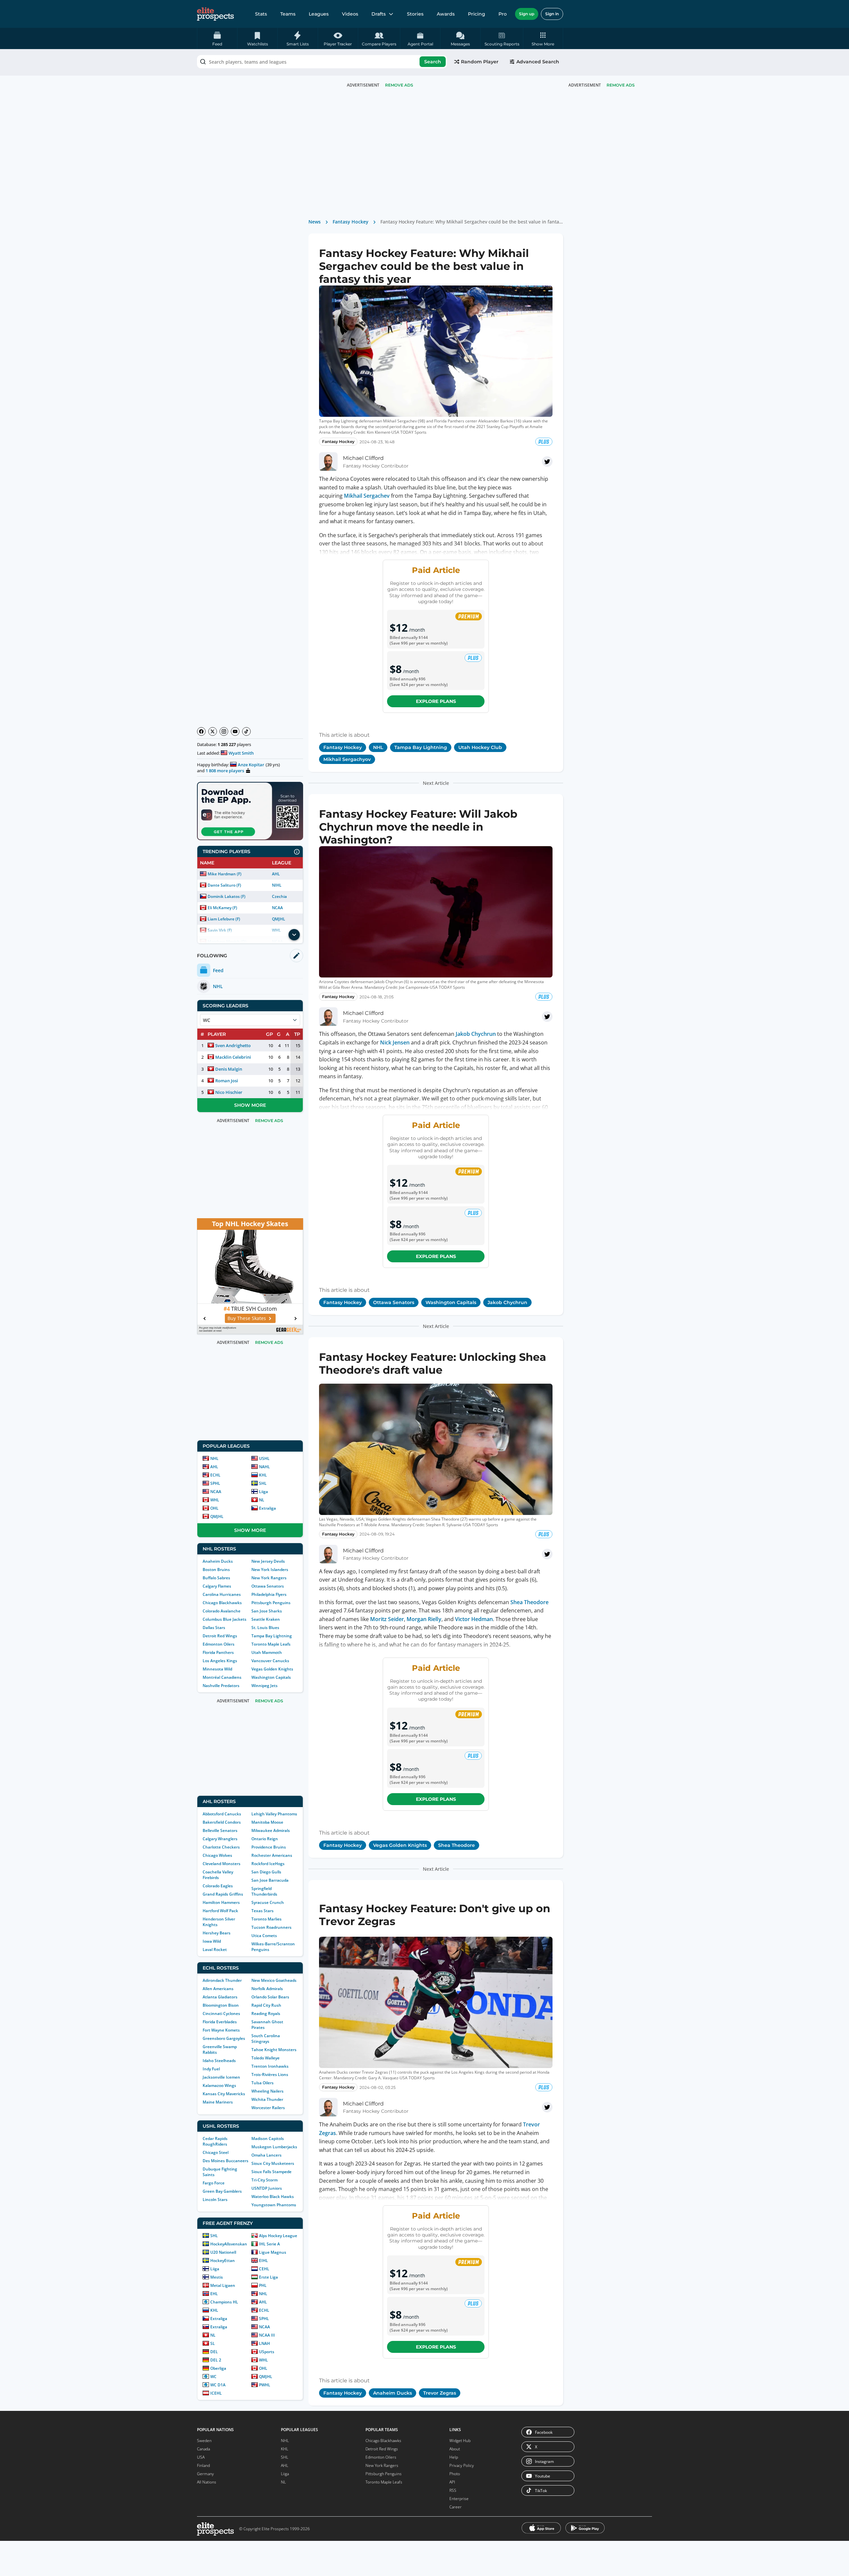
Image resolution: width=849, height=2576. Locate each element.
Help (454, 2457)
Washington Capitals (271, 1677)
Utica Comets (264, 1936)
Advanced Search (538, 62)
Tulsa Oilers (262, 2083)
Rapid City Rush (266, 2005)
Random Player (480, 62)
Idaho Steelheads (219, 2061)
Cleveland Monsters (222, 1864)
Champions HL (224, 2302)
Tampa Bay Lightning (272, 1636)
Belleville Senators (220, 1830)
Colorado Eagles (218, 1886)
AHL (276, 874)
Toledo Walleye (265, 2058)
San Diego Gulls (266, 1872)
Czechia (279, 896)
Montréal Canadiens (222, 1677)
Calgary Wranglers (220, 1839)
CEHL (264, 2269)
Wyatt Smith (241, 753)
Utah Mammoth (267, 1652)
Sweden (204, 2441)
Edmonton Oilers (219, 1644)
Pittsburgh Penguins (271, 1603)
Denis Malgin (229, 1069)
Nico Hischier (229, 1092)
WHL (215, 1500)
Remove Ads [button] (621, 85)
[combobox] (322, 62)
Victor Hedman (474, 1619)
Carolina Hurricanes (222, 1594)
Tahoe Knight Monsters (274, 2050)
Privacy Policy (462, 2465)
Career (456, 2507)
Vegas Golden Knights (272, 1669)
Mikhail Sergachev (367, 496)
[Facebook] (201, 731)
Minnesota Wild (217, 1669)
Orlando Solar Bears (270, 1997)
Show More (250, 1105)
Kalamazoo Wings (219, 2085)
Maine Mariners (218, 2102)
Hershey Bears (217, 1933)
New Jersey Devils (268, 1561)
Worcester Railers (268, 2108)
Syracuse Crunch (268, 1902)
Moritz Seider (387, 1619)
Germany (205, 2474)
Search (433, 62)
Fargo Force (214, 2183)
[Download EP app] (250, 811)
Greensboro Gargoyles (224, 2038)
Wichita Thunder (267, 2099)
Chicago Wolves (217, 1855)
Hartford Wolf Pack (220, 1911)
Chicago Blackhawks (222, 1603)
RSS (453, 2490)
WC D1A (218, 2385)
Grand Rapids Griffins (223, 1894)
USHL (264, 1458)
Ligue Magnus (273, 2252)
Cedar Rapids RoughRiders (215, 2141)
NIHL (277, 885)
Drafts (379, 14)
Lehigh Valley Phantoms (274, 1814)
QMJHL (279, 919)
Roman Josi (227, 1081)
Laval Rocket (215, 1949)
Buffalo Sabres (216, 1578)
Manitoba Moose (267, 1822)
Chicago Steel (216, 2152)
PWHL (265, 2385)
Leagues (319, 14)
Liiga (263, 1492)
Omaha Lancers (266, 2155)
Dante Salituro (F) (224, 885)
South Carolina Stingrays (266, 2039)
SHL (263, 1483)
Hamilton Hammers (221, 1902)
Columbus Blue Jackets (225, 1619)
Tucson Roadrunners (271, 1927)
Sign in (552, 14)
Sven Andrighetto (233, 1045)
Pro (503, 14)
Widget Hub (460, 2441)
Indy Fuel (211, 2069)
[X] (213, 731)
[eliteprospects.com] (215, 14)
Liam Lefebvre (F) (224, 919)
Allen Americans (218, 1989)
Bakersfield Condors (222, 1822)
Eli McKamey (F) (222, 908)
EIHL (263, 2261)
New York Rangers (269, 1578)
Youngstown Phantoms (274, 2205)
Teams (288, 14)
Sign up (527, 14)
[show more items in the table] (294, 935)
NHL (214, 1458)
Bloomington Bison (221, 2005)
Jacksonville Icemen (221, 2077)
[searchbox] (322, 62)
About (455, 2449)
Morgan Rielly (424, 1619)
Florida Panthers (218, 1652)
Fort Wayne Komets (221, 2030)
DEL (214, 2352)
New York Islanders (270, 1570)
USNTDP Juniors (267, 2188)
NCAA (277, 908)
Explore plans (436, 701)
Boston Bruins (216, 1570)
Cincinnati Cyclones (221, 2013)
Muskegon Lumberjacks (274, 2147)
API (452, 2482)
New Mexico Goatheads (274, 1980)
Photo (455, 2474)
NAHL (264, 1467)
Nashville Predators (221, 1686)
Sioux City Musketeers (273, 2163)
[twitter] (547, 462)
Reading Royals (266, 2013)
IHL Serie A (269, 2244)
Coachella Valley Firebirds (218, 1875)
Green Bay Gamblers (222, 2191)
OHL (214, 1508)
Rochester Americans (272, 1855)
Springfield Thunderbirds (264, 1891)
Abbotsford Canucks (222, 1814)
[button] (543, 38)
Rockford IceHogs (268, 1864)
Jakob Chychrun (476, 1034)
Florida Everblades (220, 2022)
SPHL (215, 1483)
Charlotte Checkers (221, 1847)
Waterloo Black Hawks (273, 2197)
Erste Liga (268, 2277)
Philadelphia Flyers (269, 1594)
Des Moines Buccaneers (226, 2161)
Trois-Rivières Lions (270, 2074)
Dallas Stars (214, 1628)
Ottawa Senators (268, 1586)
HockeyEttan (223, 2261)
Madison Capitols (268, 2138)
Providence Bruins (269, 1847)
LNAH (264, 2343)
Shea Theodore (529, 1602)
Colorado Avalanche (222, 1611)
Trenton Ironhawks (270, 2066)
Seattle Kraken (266, 1619)
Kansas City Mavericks (224, 2094)
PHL (263, 2285)
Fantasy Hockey (351, 222)
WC (213, 2377)
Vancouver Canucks (270, 1661)
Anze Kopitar (251, 765)
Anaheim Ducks (218, 1561)
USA (201, 2457)
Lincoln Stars (215, 2199)
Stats (261, 14)
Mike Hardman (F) (225, 874)
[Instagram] (224, 731)
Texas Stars (262, 1911)
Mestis (217, 2277)
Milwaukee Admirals (271, 1830)
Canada (203, 2449)
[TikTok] (246, 731)
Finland (203, 2465)
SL (213, 2343)
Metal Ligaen (223, 2285)
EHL (214, 2294)
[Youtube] (235, 731)
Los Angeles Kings (220, 1661)
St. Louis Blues (265, 1628)
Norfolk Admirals (267, 1989)
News (315, 222)
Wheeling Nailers (267, 2091)
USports (267, 2352)
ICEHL (216, 2393)
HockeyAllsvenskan (229, 2244)
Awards (446, 14)
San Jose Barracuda (270, 1880)
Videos (350, 14)
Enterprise (459, 2499)
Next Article (436, 783)
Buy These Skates (247, 1318)
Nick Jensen (395, 1042)
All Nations (207, 2482)
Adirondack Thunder (222, 1980)
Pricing (477, 14)
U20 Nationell (223, 2252)
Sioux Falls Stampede (271, 2172)
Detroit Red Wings (220, 1636)
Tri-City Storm (264, 2180)
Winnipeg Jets (264, 1686)
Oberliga (218, 2368)
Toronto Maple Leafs (271, 1644)
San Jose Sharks (267, 1611)
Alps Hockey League (278, 2236)
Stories (415, 14)
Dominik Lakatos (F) (227, 896)
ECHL (215, 1475)
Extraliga (267, 1508)
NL (262, 1500)
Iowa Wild (212, 1941)
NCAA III (267, 2335)
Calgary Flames (217, 1586)
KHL (263, 1475)
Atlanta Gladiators (220, 1997)
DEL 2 (216, 2360)
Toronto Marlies (266, 1919)
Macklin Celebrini (233, 1057)
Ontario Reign (265, 1839)
